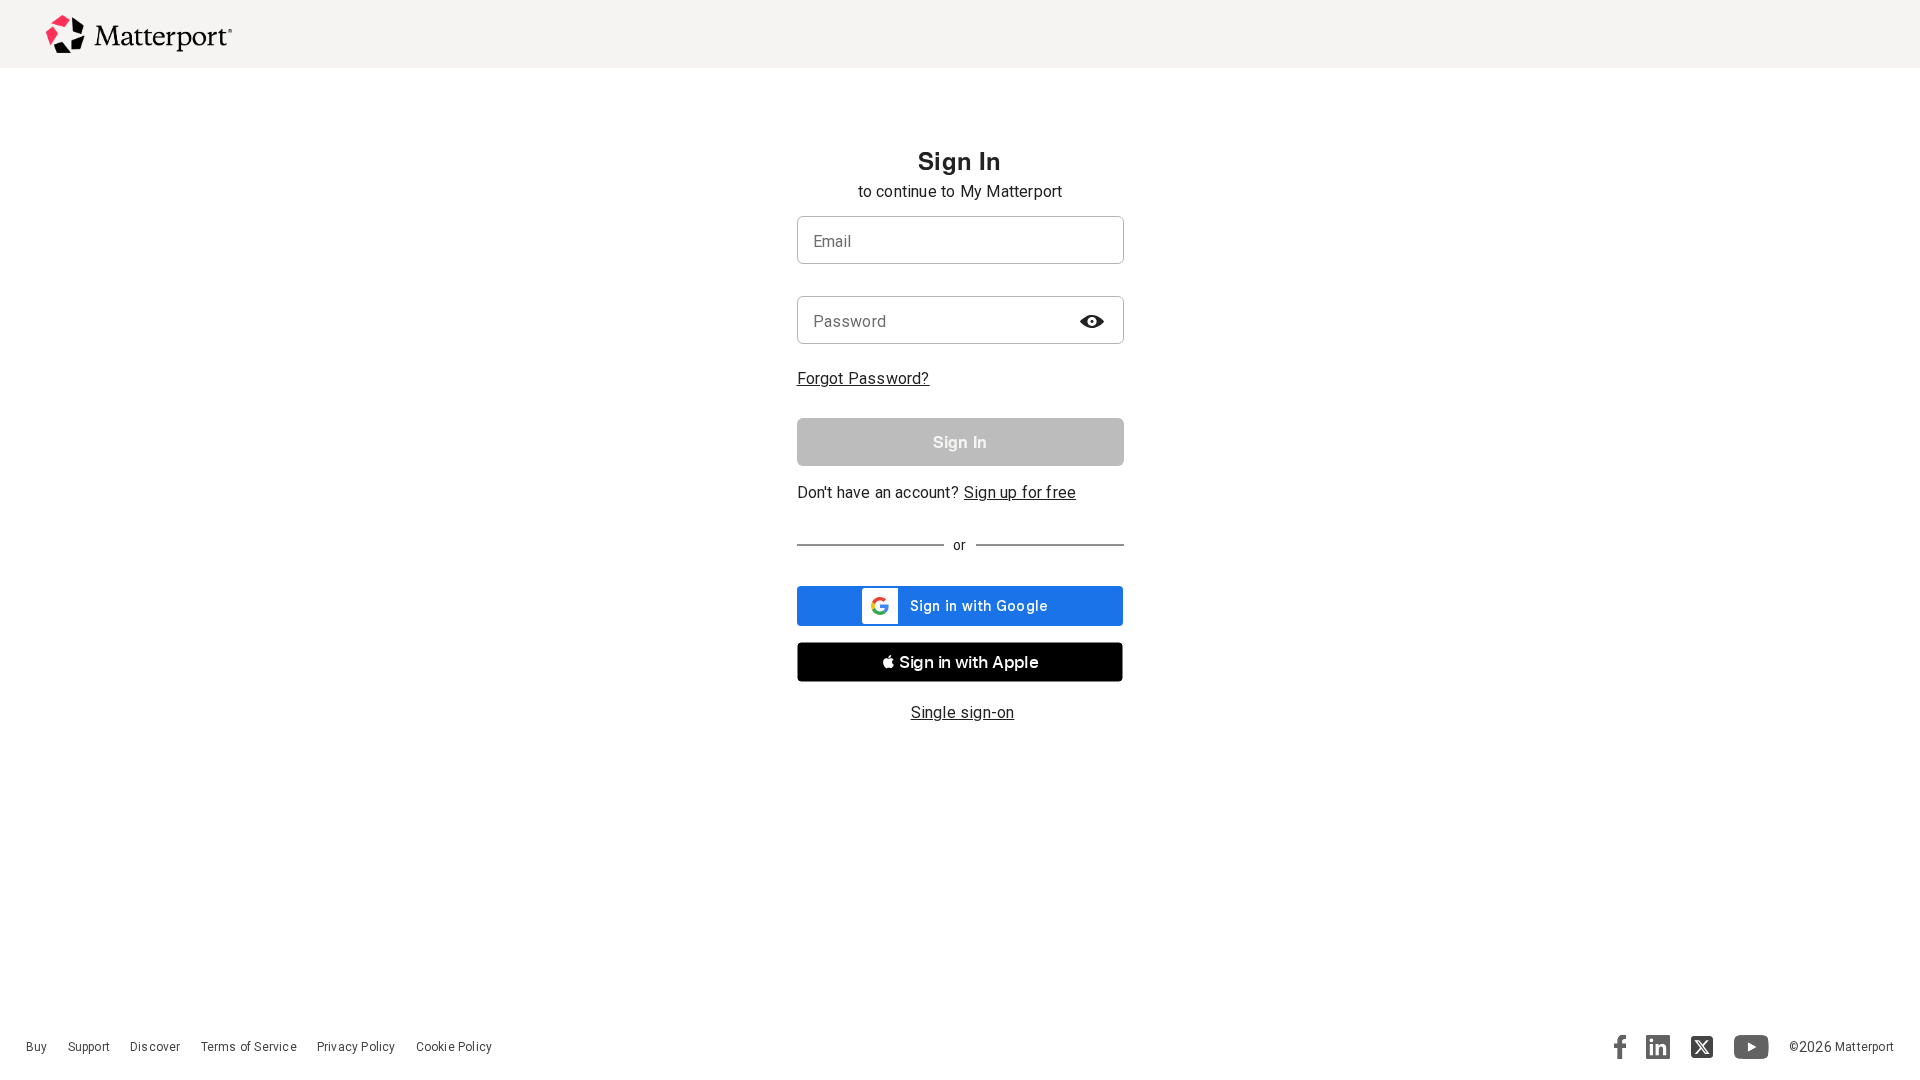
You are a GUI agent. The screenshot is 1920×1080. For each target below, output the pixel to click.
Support (89, 1047)
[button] (960, 662)
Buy (37, 1047)
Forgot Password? (863, 378)
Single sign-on (963, 712)
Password (850, 321)
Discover (155, 1047)
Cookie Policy (454, 1047)
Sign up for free (1020, 492)
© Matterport (1841, 1047)
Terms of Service (249, 1047)
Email (832, 241)
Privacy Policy (356, 1047)
